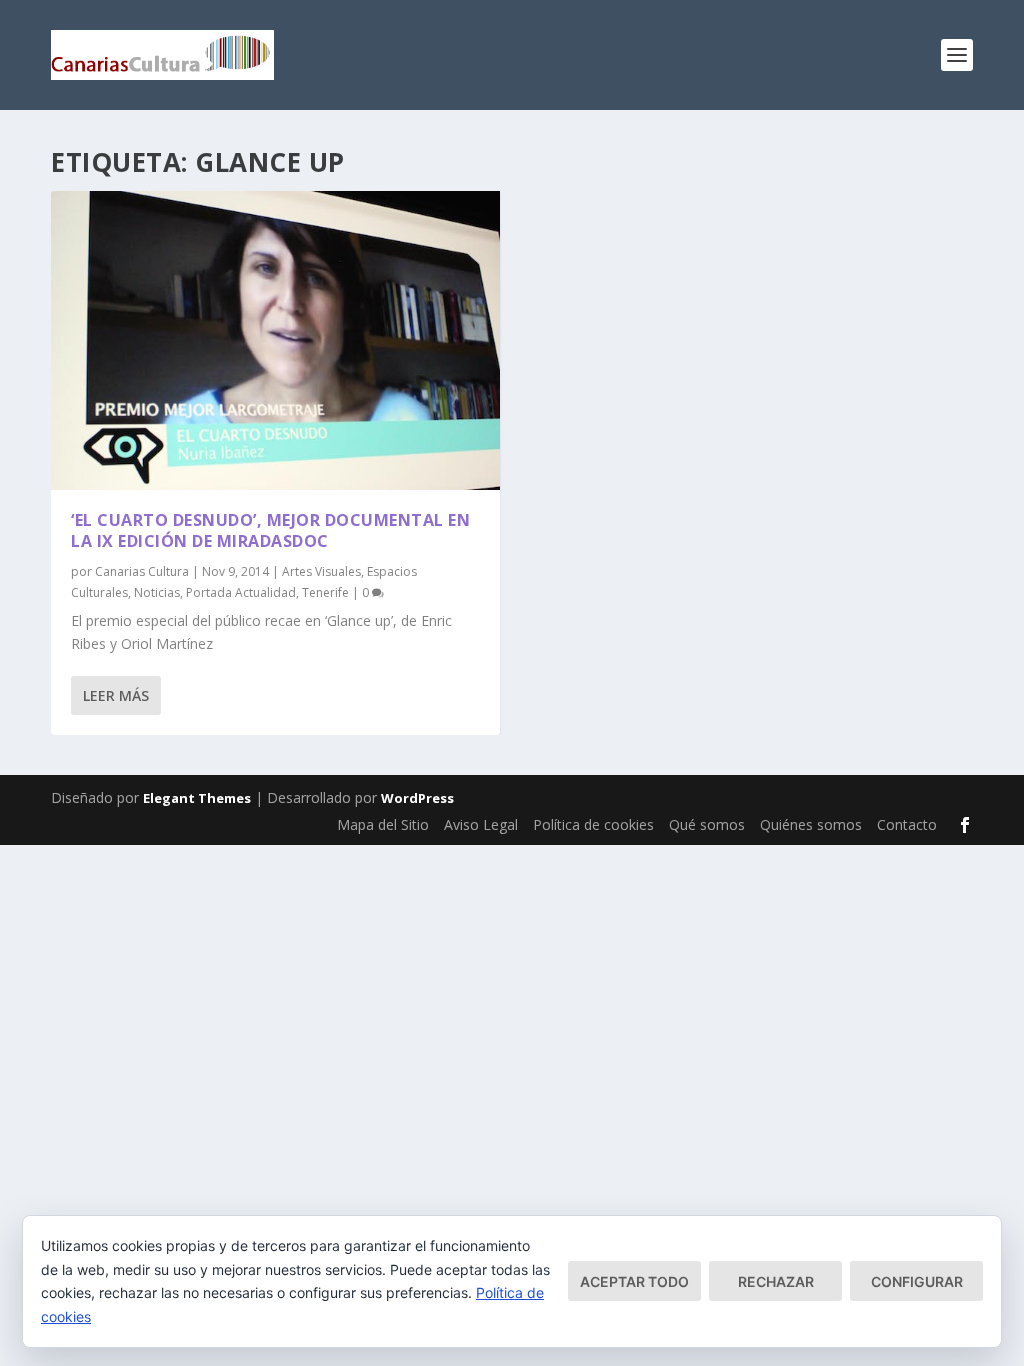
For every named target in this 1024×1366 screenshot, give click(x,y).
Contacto (907, 824)
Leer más (116, 695)
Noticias (157, 592)
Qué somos (707, 824)
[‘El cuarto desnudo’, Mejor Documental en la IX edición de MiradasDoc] (275, 340)
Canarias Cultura (142, 571)
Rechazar (776, 1281)
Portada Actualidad (241, 592)
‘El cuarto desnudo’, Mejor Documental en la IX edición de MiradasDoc (270, 530)
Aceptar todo (634, 1281)
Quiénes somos (811, 824)
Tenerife (325, 592)
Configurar (917, 1281)
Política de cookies (593, 824)
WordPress (417, 798)
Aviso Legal (481, 824)
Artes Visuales (321, 571)
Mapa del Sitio (383, 824)
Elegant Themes (197, 798)
